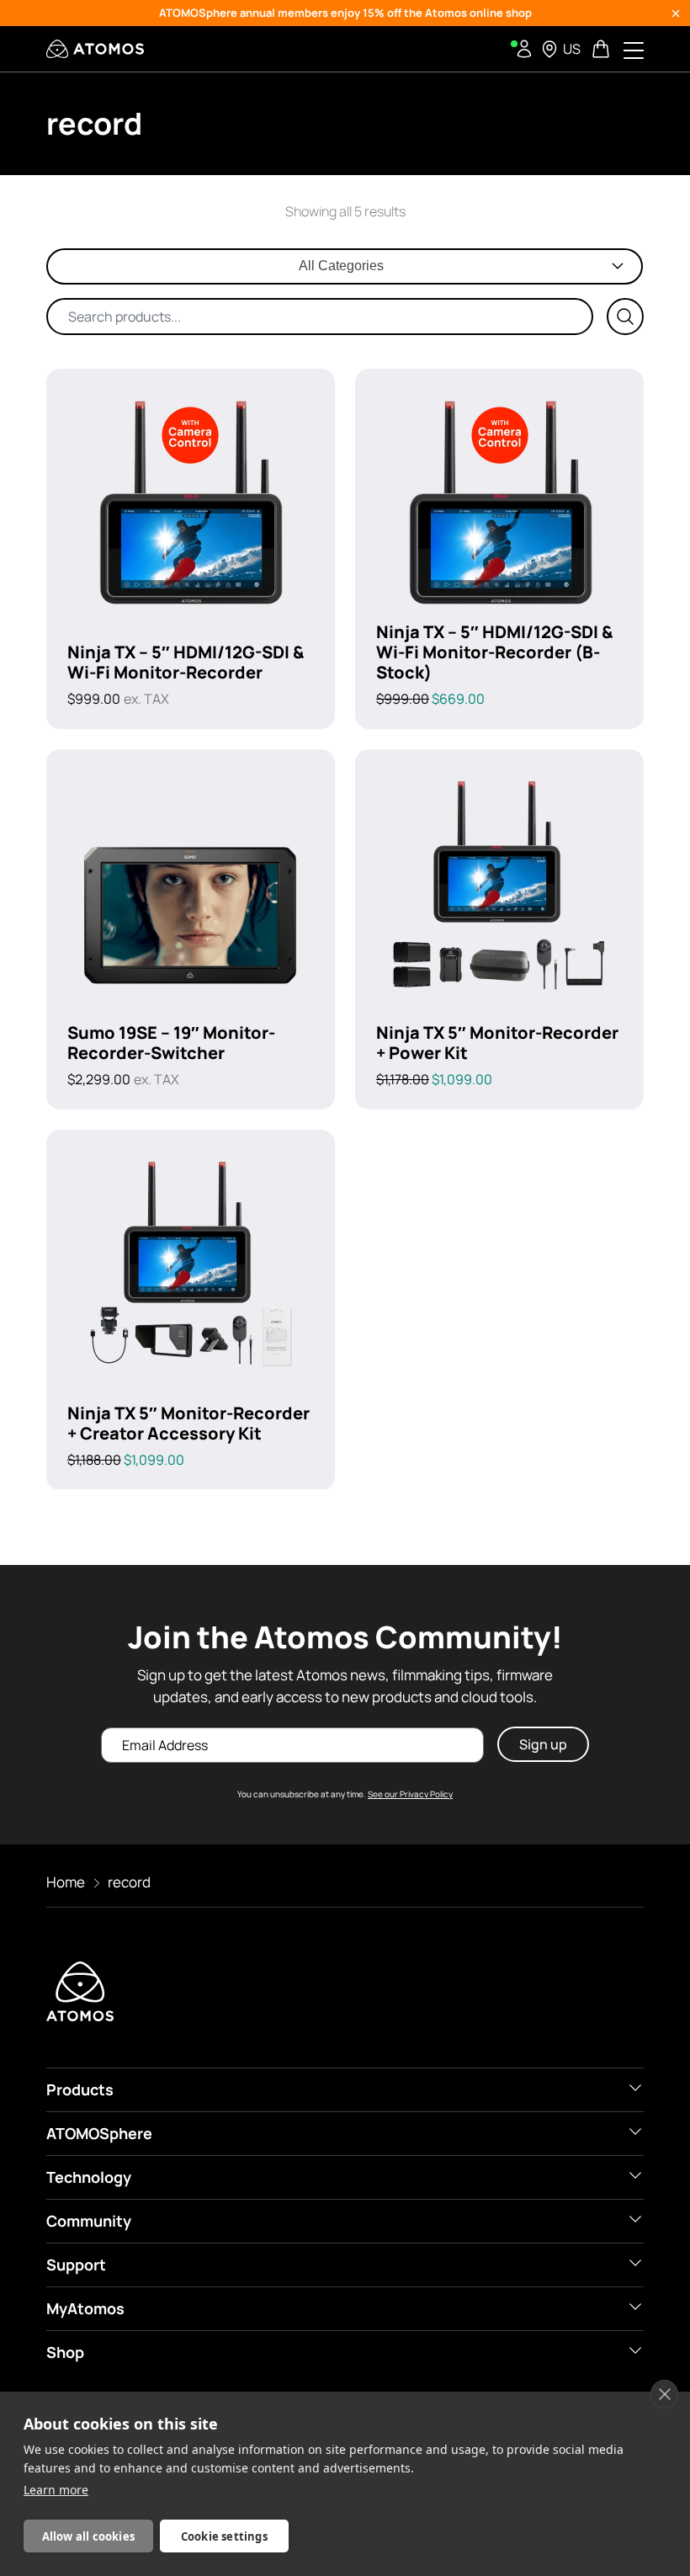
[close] (664, 2394)
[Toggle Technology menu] (635, 2175)
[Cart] (602, 49)
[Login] (524, 49)
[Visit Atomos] (95, 49)
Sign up (543, 1744)
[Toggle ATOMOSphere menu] (635, 2132)
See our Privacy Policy (410, 1794)
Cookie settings (224, 2536)
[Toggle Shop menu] (635, 2350)
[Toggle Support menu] (635, 2263)
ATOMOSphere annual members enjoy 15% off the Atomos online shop (345, 13)
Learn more (56, 2490)
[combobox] (345, 266)
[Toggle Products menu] (635, 2088)
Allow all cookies (88, 2536)
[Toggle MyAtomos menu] (635, 2307)
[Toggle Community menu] (635, 2219)
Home (66, 1882)
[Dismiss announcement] (676, 13)
